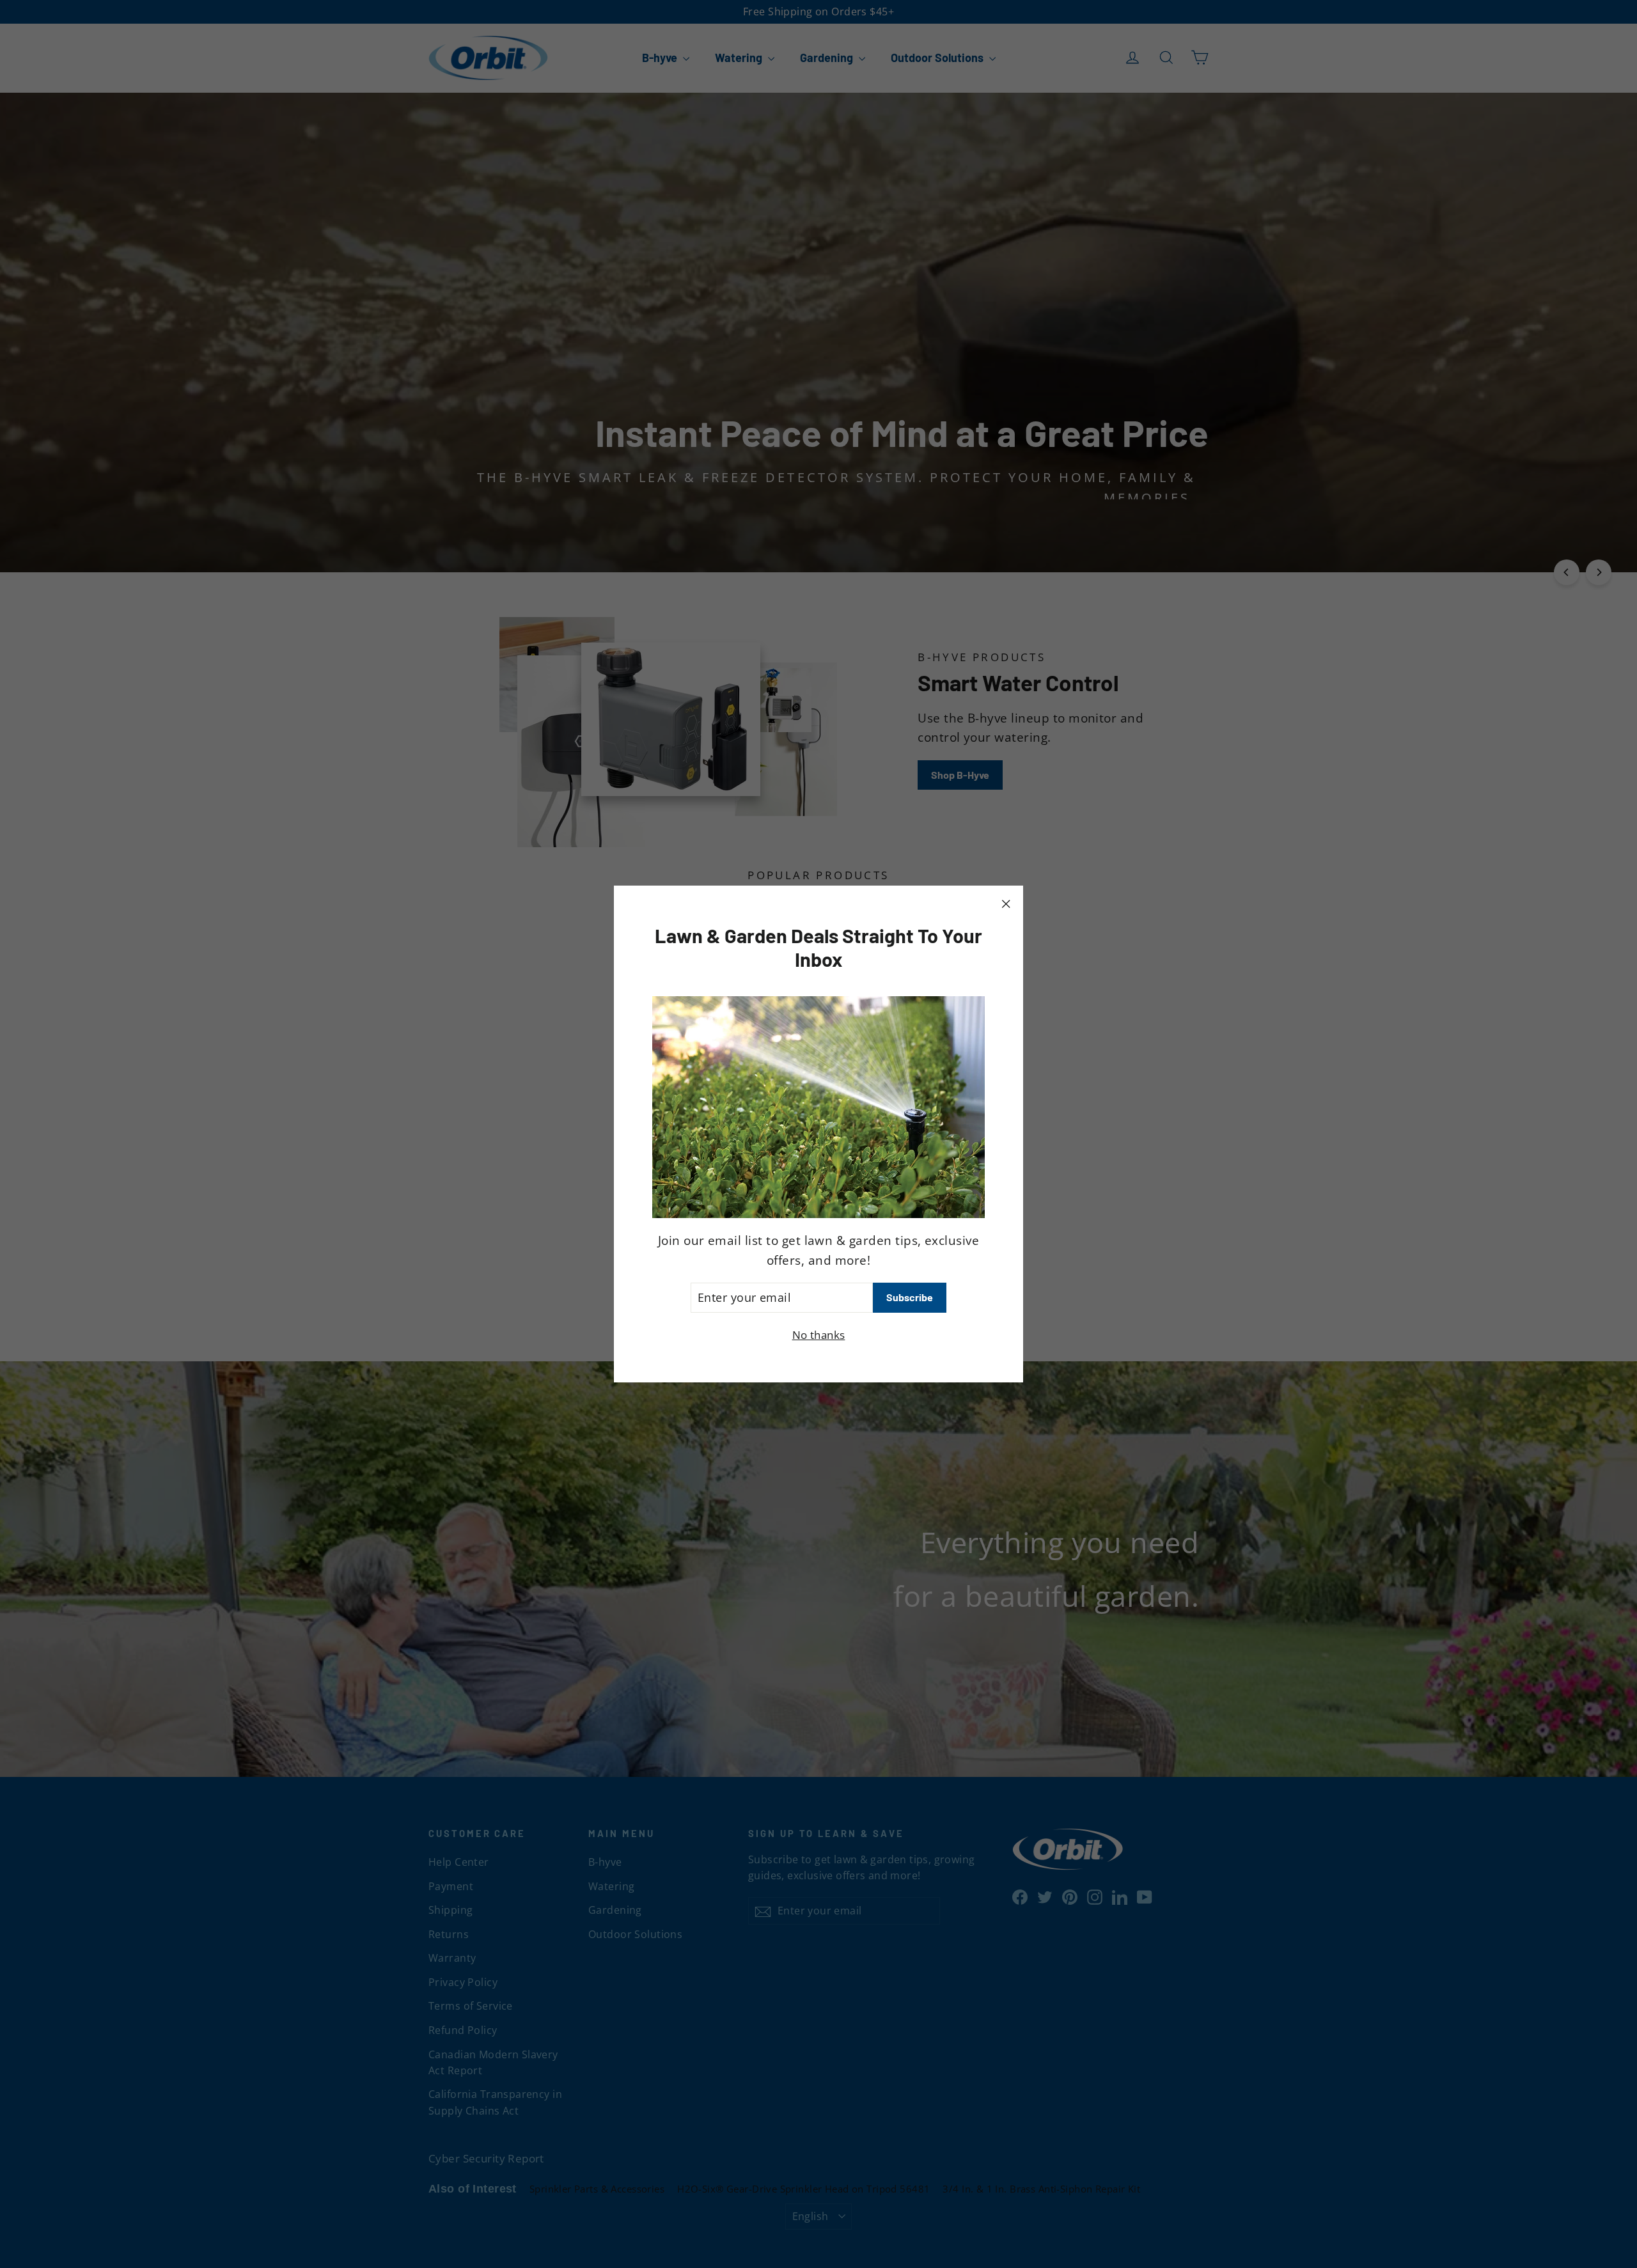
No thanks (819, 1335)
